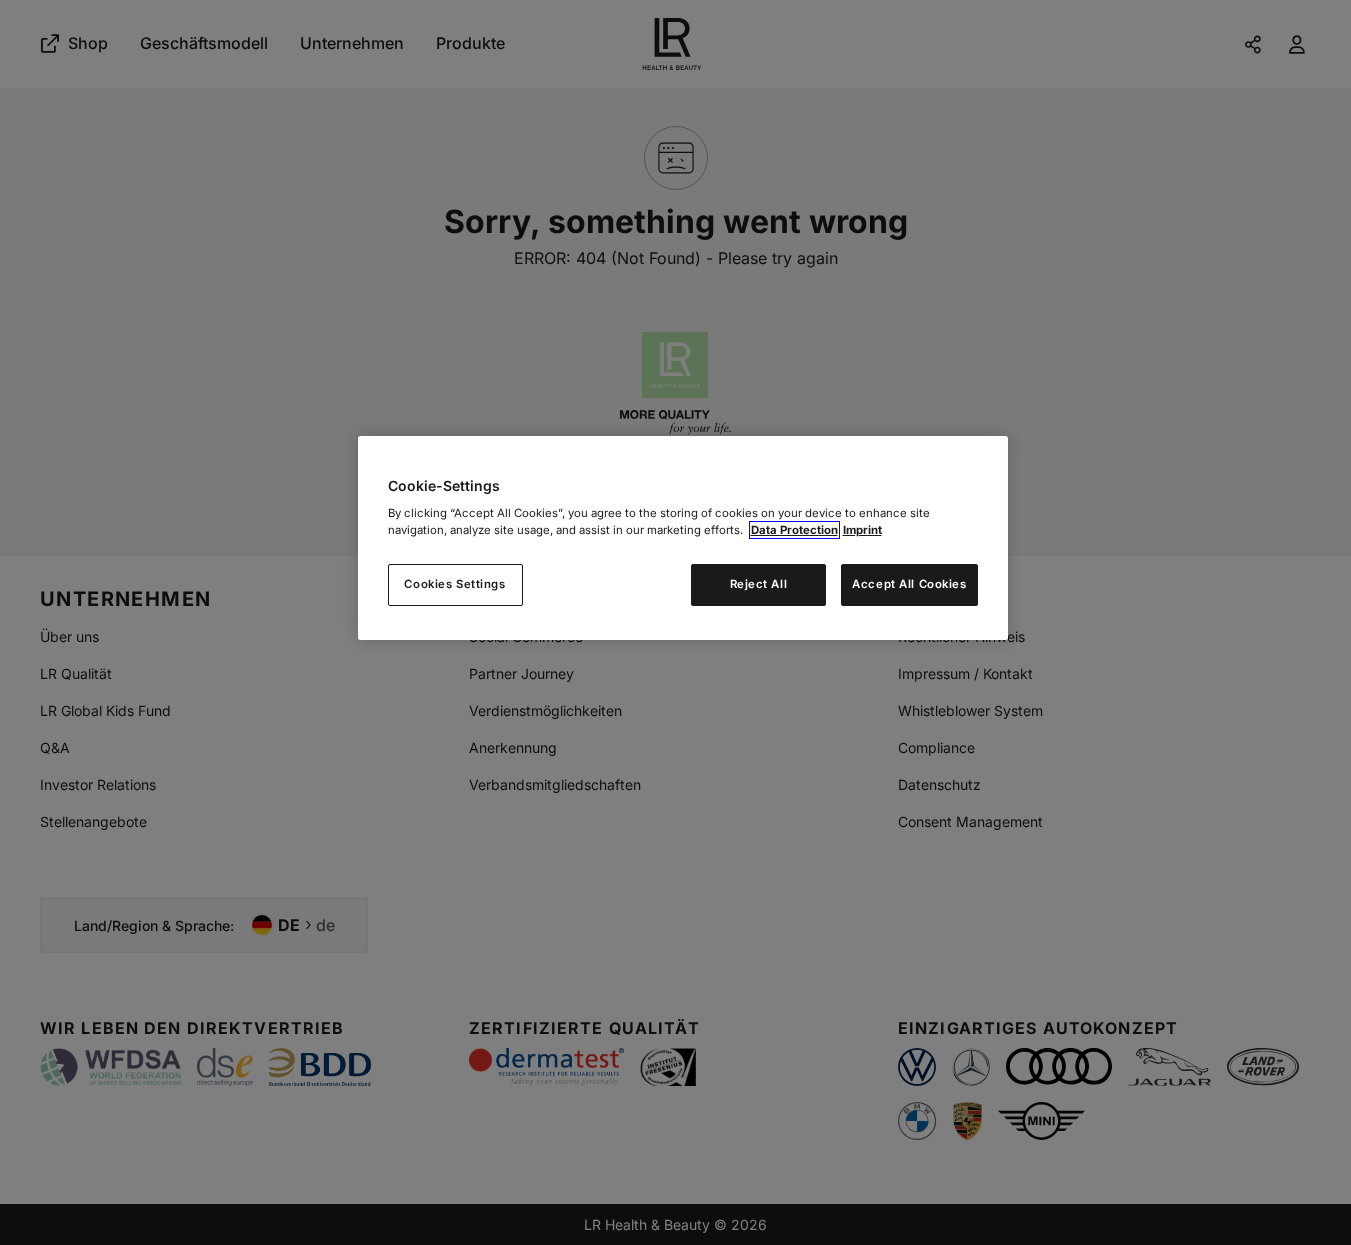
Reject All (759, 584)
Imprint (862, 530)
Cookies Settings (454, 584)
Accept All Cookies (909, 584)
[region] (683, 538)
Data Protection (794, 530)
